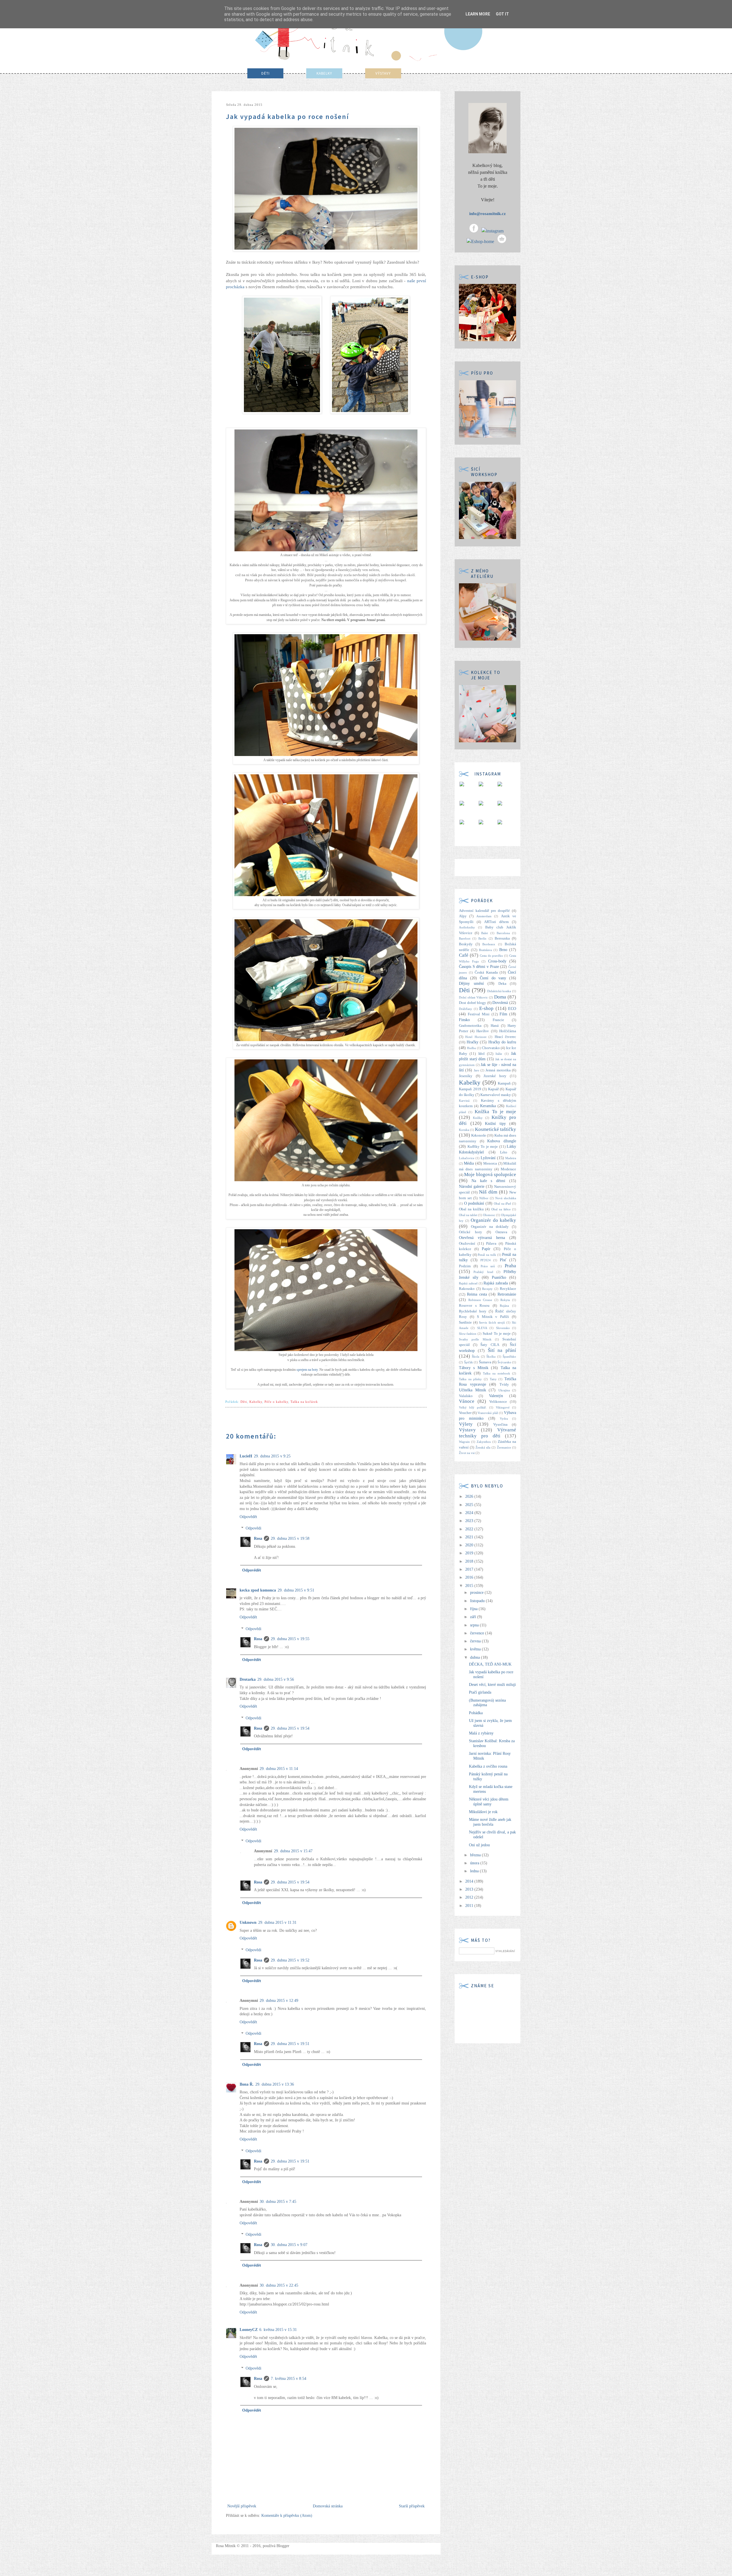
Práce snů (488, 1266)
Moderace (508, 1169)
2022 (470, 1529)
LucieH (246, 1456)
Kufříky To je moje (483, 1147)
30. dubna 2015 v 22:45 (279, 2285)
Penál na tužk (487, 1255)
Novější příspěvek (242, 2506)
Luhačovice (467, 1158)
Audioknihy (467, 927)
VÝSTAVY (383, 73)
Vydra (504, 1419)
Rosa (258, 1538)
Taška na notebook (497, 1373)
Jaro (477, 1070)
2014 (470, 1881)
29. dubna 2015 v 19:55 (290, 1639)
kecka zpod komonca (258, 1590)
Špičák (469, 1362)
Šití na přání (502, 1350)
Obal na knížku (471, 1209)
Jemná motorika (498, 1070)
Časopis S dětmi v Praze (479, 967)
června (476, 1641)
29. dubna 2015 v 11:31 (277, 1922)
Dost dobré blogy (473, 1003)
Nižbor (484, 1198)
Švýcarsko (504, 1362)
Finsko (464, 1020)
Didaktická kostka (499, 991)
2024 (470, 1513)
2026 (470, 1496)
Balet (485, 933)
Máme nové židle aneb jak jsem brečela (490, 1822)
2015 (470, 1586)
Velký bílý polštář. (473, 1407)
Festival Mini (479, 1014)
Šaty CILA (490, 1345)
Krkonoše (479, 1135)
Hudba (471, 1048)
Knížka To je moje (495, 1112)
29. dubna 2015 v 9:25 (272, 1456)
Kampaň (504, 1083)
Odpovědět (248, 1517)
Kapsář (493, 1089)
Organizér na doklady (490, 1227)
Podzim (465, 1266)
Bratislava (485, 950)
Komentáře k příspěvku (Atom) (287, 2516)
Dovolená (500, 1003)
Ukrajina (504, 1390)
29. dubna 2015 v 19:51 (290, 2044)
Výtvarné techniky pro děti (488, 1433)
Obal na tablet (468, 1215)
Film (503, 1014)
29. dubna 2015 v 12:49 (279, 2001)
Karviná (464, 1101)
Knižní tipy (495, 1124)
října (474, 1609)
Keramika (488, 1106)
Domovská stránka (328, 2506)
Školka (491, 1356)
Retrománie (507, 1294)
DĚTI (265, 73)
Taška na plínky (470, 1379)
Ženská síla (483, 1447)
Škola (476, 1356)
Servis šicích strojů (492, 1322)
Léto (504, 1152)
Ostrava (501, 1232)
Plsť (503, 1260)
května (476, 1649)
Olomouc (489, 1215)
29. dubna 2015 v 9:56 (276, 1679)
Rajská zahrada (496, 1283)
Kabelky (256, 1402)
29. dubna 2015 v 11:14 (279, 1769)
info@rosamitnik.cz (488, 214)
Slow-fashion (468, 1334)
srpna (475, 1625)
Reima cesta (477, 1294)
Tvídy (504, 1385)
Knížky (478, 1118)
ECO (512, 1009)
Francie (498, 1020)
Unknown (248, 1922)
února (475, 1863)
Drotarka (248, 1679)
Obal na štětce (501, 1209)
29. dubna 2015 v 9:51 (296, 1590)
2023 (470, 1521)
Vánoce (467, 1401)
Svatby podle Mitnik (475, 1339)
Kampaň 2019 (470, 1089)
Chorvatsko (491, 1048)
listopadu (478, 1601)
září (474, 1617)
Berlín (482, 938)
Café (464, 955)
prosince (477, 1593)
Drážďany (466, 1009)
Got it (502, 14)
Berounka (502, 938)
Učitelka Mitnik (473, 1390)
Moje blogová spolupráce (490, 1174)
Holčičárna (508, 1031)
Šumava (485, 1362)
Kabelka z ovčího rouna (488, 1766)
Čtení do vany (493, 978)
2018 (470, 1561)
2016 (470, 1577)
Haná (495, 1026)
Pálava (491, 1244)
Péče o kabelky (276, 1402)
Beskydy (466, 944)
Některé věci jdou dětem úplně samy (489, 1802)
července (478, 1633)
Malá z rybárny (481, 1733)
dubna (476, 1657)
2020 (470, 1545)
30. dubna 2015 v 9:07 (289, 2245)
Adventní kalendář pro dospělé (484, 911)
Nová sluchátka (506, 1198)
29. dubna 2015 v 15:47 (293, 1851)
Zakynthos (484, 1442)
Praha (510, 1266)
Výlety (466, 1424)
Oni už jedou (479, 1845)
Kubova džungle (502, 1141)
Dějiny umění (471, 983)
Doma (500, 997)
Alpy (463, 916)
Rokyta (505, 1300)
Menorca (490, 1163)
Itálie (499, 1054)
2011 (470, 1906)
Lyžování (488, 1158)
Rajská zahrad (468, 1283)
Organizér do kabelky (493, 1220)
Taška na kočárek (304, 1402)
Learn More (478, 14)
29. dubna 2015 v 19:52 (290, 1960)
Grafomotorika (470, 1026)
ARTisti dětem (496, 922)
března (476, 1855)
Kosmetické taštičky (496, 1129)
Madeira (511, 1158)
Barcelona (503, 933)
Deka (502, 984)
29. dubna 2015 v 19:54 (290, 1728)
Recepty (487, 1289)
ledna (475, 1871)
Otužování (467, 1244)
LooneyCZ (249, 2330)
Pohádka (476, 1713)
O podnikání (474, 1203)
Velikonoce (498, 1402)
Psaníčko (499, 1277)
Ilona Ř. (247, 2084)
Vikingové (503, 1407)
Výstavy (467, 1430)
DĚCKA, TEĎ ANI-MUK (490, 1664)
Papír (486, 1249)
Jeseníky (466, 1076)
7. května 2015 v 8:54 (289, 2379)
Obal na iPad (502, 1204)
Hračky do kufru (502, 1042)
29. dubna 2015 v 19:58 (290, 1538)
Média (469, 1163)
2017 (470, 1569)
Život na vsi (467, 1453)
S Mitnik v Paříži (493, 1317)
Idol (482, 1054)
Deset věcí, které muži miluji (492, 1685)
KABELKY (324, 73)
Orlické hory (471, 1232)
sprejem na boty (307, 1370)
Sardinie (465, 1322)
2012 (470, 1897)
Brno (503, 950)
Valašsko (466, 1396)
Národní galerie (472, 1186)
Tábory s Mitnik (474, 1368)
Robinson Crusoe (480, 1300)
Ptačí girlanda (480, 1692)
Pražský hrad (483, 1272)
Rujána (504, 1306)
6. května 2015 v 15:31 (278, 2330)
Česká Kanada (486, 972)
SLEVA (482, 1328)
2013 (470, 1889)
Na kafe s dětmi (488, 1181)
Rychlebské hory (473, 1311)
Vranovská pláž (488, 1413)
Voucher (465, 1413)
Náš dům (488, 1192)
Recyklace (508, 1289)
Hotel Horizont (476, 1037)
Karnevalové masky (496, 1095)
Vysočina (500, 1425)
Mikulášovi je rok (483, 1812)
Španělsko (509, 1356)
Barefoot (465, 938)
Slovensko (503, 1328)
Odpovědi (253, 1528)
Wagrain (464, 1442)
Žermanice (504, 1447)
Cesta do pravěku (492, 956)
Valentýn (496, 1396)
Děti (244, 1402)
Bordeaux (489, 944)
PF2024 (486, 1260)
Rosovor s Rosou (474, 1306)
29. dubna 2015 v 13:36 (275, 2084)
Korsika (464, 1130)
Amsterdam (484, 916)
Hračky (473, 1042)
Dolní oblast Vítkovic (473, 997)
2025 (470, 1505)
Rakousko (467, 1289)
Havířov (483, 1031)
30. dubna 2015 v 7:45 (278, 2202)
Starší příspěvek (412, 2506)
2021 (470, 1537)
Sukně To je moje (497, 1334)
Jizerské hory (495, 1076)
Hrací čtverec (505, 1037)
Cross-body (497, 961)
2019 (470, 1553)
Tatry (493, 1379)
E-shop (486, 1008)
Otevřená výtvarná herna (482, 1238)
